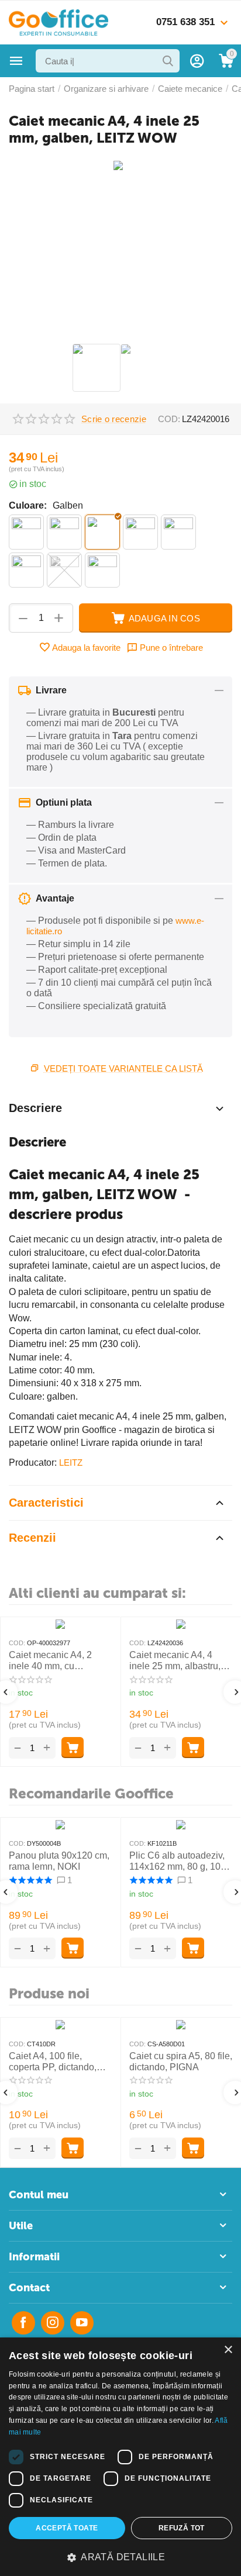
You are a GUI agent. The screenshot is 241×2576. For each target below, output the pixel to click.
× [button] (228, 2350)
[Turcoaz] (64, 570)
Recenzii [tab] (32, 1538)
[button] (120, 2557)
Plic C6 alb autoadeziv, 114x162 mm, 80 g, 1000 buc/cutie (180, 1861)
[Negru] (178, 532)
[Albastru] (64, 532)
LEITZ (71, 1463)
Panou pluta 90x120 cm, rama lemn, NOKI (59, 1861)
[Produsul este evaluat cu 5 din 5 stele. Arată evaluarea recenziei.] (30, 1880)
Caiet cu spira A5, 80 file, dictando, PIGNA (181, 2062)
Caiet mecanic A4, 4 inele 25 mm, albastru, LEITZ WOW (175, 1661)
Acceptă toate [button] (67, 2528)
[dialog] (120, 2457)
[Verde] (102, 570)
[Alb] (26, 532)
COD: (169, 419)
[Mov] (140, 532)
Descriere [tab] (35, 1108)
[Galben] (102, 532)
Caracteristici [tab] (46, 1503)
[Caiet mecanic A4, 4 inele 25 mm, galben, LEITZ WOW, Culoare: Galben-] (120, 170)
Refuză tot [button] (182, 2528)
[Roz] (26, 570)
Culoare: (28, 505)
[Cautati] (168, 61)
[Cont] (197, 61)
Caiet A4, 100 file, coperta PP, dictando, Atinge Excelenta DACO (59, 2062)
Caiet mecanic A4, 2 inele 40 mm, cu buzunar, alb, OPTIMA (54, 1661)
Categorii (16, 61)
